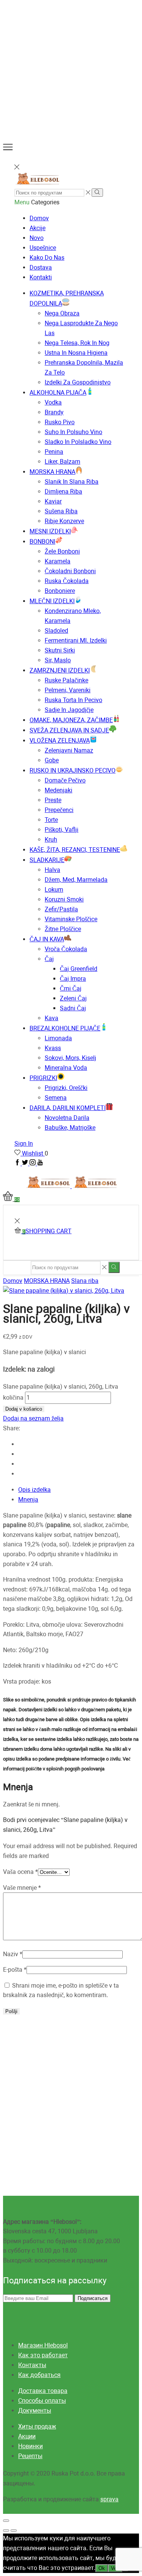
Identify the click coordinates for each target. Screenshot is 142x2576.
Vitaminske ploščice (71, 919)
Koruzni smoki (64, 899)
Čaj (49, 959)
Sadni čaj (73, 1008)
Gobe (52, 760)
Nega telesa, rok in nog (77, 343)
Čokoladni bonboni (70, 571)
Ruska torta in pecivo (73, 700)
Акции (27, 2436)
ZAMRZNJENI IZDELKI (60, 670)
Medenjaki (59, 790)
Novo (37, 238)
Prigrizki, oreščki (66, 1088)
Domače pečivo (65, 780)
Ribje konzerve (64, 521)
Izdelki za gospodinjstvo (78, 382)
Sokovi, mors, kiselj (70, 1058)
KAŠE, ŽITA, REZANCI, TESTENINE (75, 850)
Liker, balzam (62, 462)
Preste (53, 800)
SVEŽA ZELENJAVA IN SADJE (69, 730)
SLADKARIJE (47, 860)
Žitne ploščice (63, 929)
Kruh (51, 840)
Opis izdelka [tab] (34, 1490)
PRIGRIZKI (43, 1078)
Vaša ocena (20, 1872)
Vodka (53, 402)
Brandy (54, 412)
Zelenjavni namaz (69, 750)
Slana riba (85, 1281)
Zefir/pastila (61, 909)
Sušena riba (61, 511)
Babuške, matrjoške (70, 1128)
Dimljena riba (63, 492)
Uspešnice (43, 248)
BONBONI (42, 542)
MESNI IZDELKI (50, 531)
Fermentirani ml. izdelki (76, 640)
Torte (51, 820)
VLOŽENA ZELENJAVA (60, 741)
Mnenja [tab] (28, 1500)
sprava (109, 2499)
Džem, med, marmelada (76, 880)
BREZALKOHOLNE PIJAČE (65, 1028)
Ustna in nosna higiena (76, 353)
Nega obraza (62, 313)
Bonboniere (60, 591)
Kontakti (41, 277)
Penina (54, 452)
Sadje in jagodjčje (69, 710)
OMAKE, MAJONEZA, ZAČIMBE (71, 720)
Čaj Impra (73, 979)
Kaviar (53, 501)
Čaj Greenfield (79, 969)
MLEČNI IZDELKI (52, 601)
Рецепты (30, 2456)
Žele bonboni (62, 551)
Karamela (58, 561)
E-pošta (15, 1970)
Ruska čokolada (67, 581)
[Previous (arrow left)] (6, 2531)
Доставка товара (43, 2391)
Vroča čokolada (66, 949)
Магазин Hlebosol (43, 2345)
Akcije (37, 228)
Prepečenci (59, 810)
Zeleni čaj (73, 998)
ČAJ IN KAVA (47, 939)
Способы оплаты (42, 2401)
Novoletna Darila (67, 1118)
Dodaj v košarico (24, 1409)
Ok (102, 2568)
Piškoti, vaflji (62, 830)
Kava (51, 1018)
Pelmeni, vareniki (68, 690)
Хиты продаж (37, 2426)
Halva (52, 870)
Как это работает (43, 2355)
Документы (35, 2411)
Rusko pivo (60, 422)
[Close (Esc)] (6, 2521)
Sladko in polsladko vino (78, 442)
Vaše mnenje (22, 1888)
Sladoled (56, 631)
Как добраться (39, 2375)
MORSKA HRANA (52, 472)
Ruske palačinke (66, 680)
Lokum (54, 890)
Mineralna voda (66, 1068)
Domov (39, 218)
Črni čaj (71, 989)
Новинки (30, 2446)
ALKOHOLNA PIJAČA (58, 393)
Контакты (32, 2365)
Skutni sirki (60, 650)
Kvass (53, 1048)
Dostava (41, 267)
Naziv (13, 1954)
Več (115, 2568)
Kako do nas (47, 258)
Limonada (58, 1038)
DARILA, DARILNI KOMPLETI (68, 1108)
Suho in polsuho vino (73, 432)
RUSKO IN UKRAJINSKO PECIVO (73, 771)
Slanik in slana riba (72, 482)
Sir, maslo (58, 660)
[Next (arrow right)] (14, 2531)
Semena (56, 1098)
